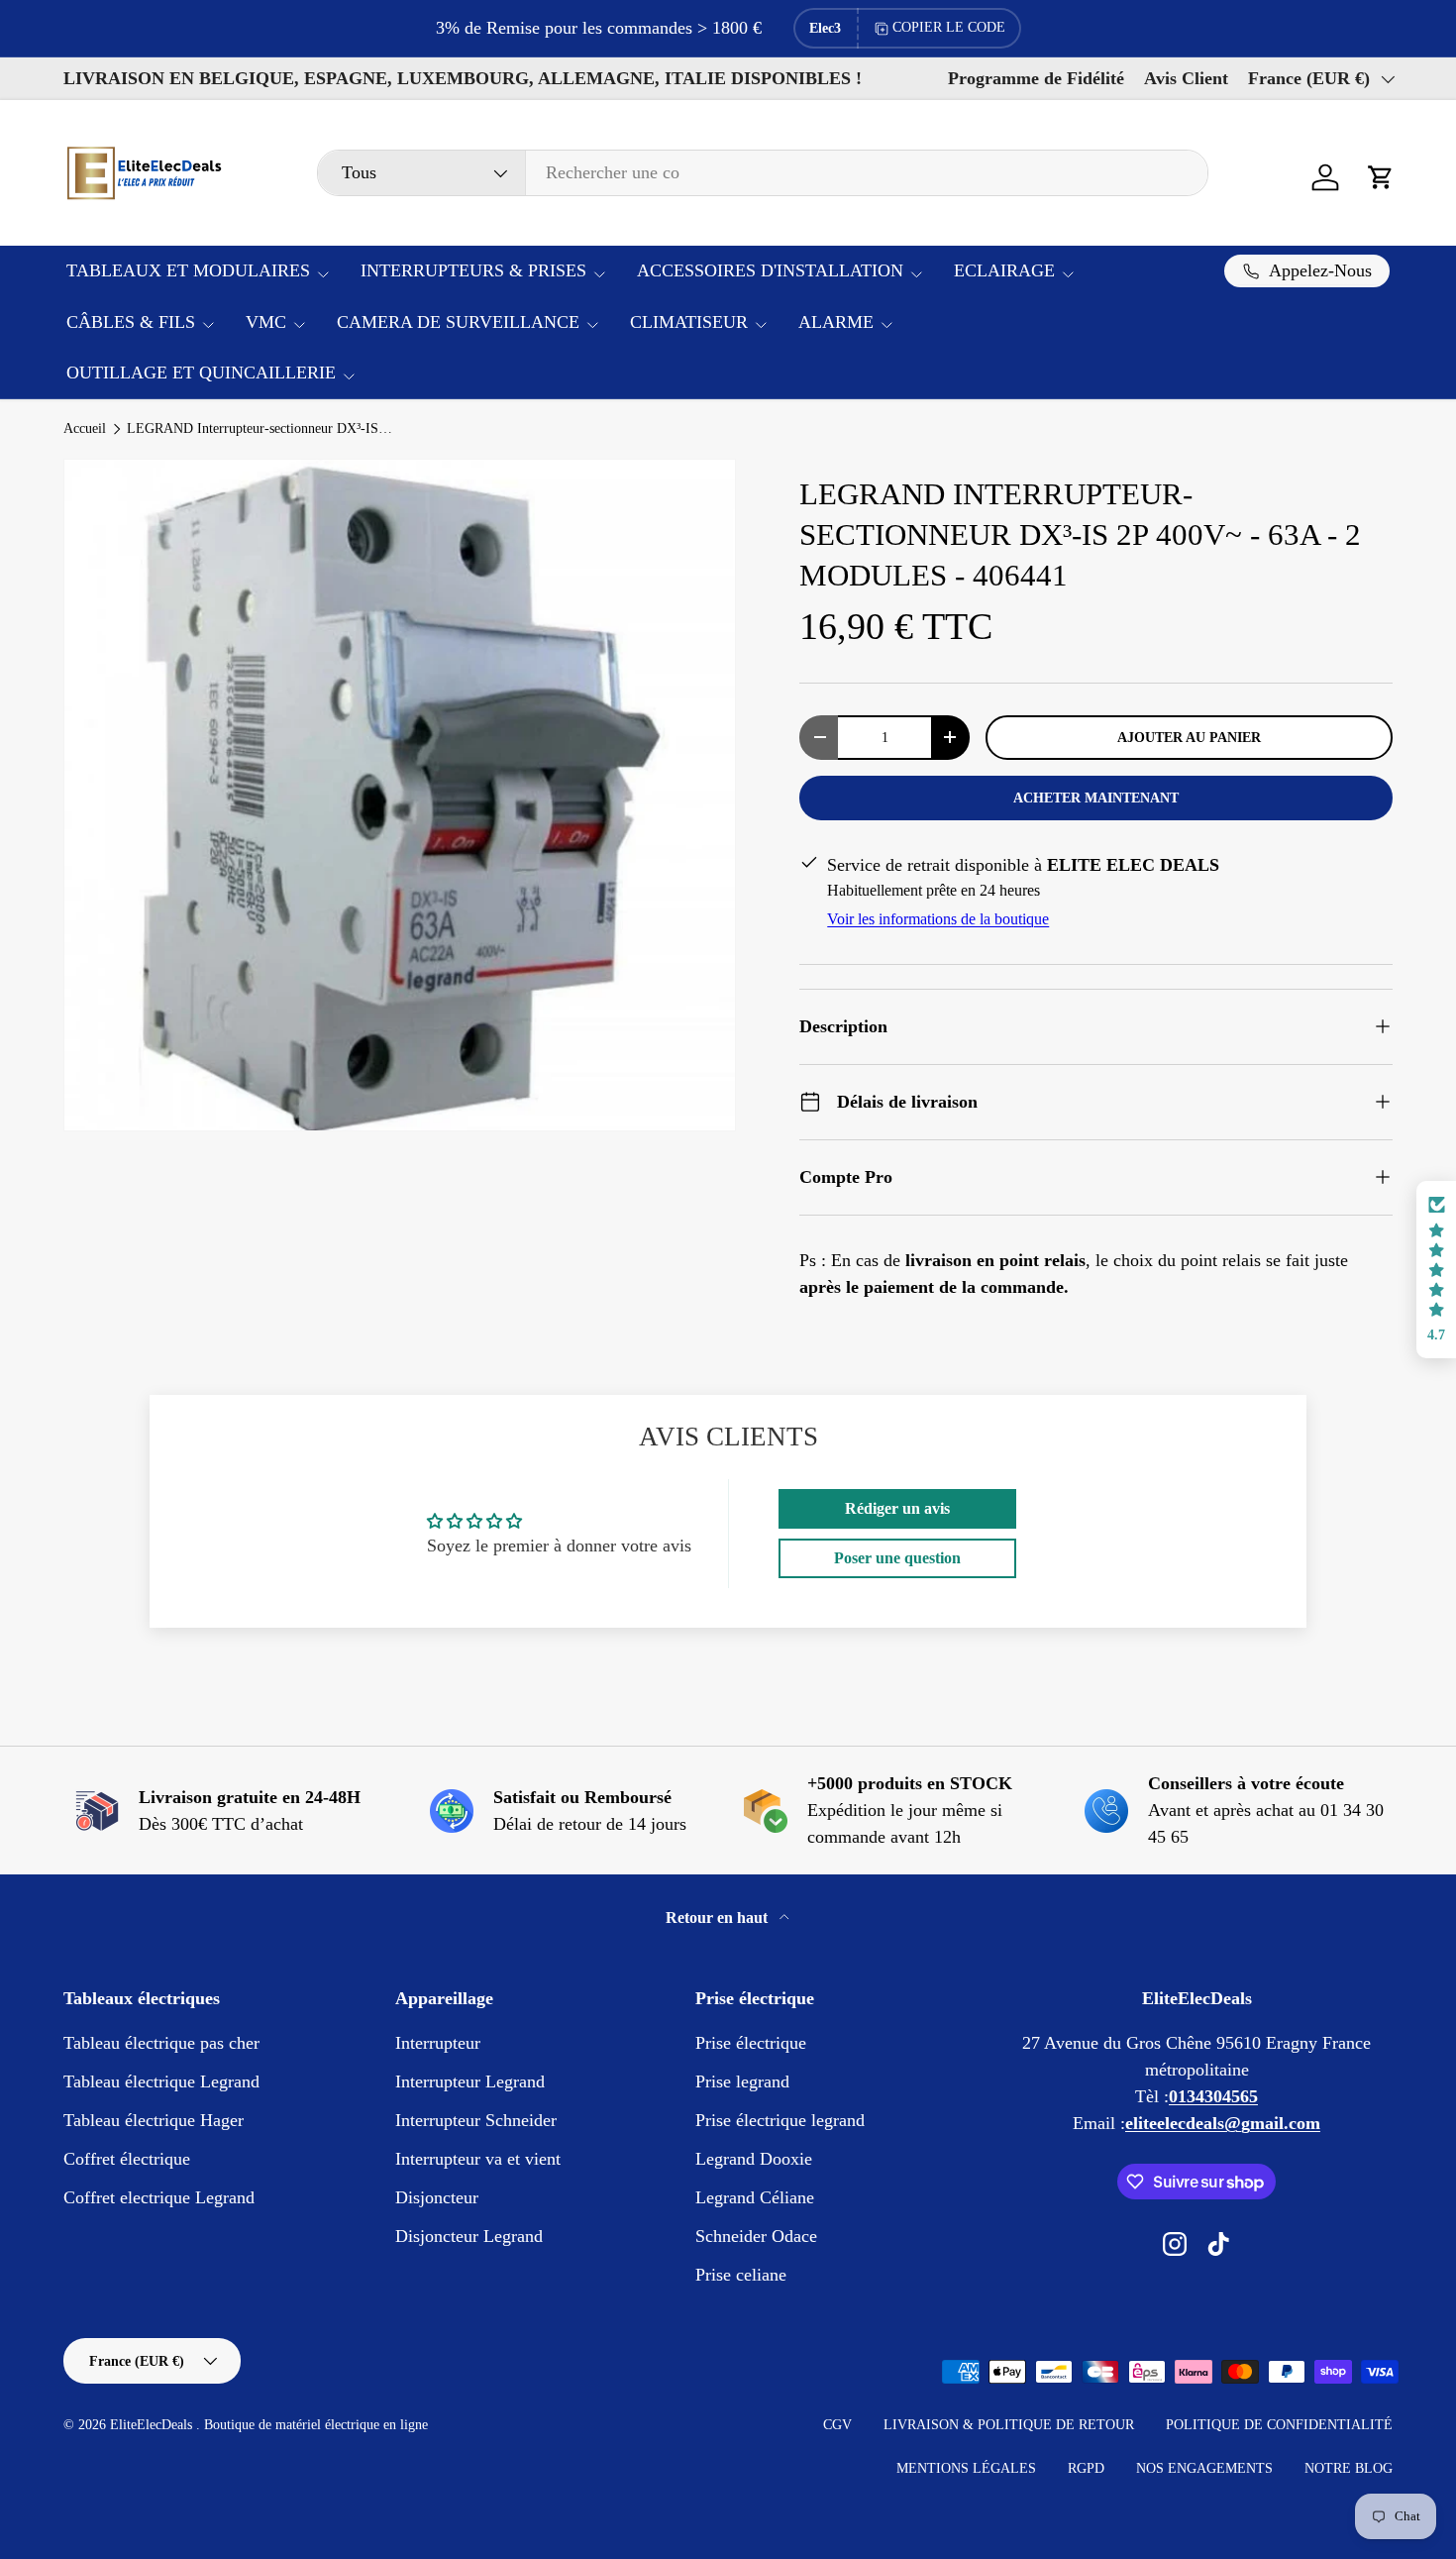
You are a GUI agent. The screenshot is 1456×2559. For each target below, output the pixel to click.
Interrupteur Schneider (476, 2120)
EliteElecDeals (153, 2425)
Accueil (85, 429)
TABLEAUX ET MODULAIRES (188, 270)
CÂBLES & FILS (131, 322)
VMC (266, 322)
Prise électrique (751, 2043)
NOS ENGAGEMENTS (1204, 2468)
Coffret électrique (127, 2159)
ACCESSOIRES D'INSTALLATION (770, 270)
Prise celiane (741, 2275)
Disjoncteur (437, 2197)
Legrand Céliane (755, 2197)
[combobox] (763, 173)
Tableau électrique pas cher (161, 2043)
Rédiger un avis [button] (897, 1508)
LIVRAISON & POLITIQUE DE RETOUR (1009, 2425)
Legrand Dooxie (754, 2159)
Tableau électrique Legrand (161, 2081)
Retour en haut (719, 1918)
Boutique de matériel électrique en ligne (316, 2425)
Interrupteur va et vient (478, 2159)
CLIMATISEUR (689, 322)
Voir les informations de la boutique (938, 919)
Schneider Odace (756, 2236)
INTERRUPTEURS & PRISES (473, 270)
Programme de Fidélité (1036, 78)
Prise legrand (742, 2081)
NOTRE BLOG (1349, 2468)
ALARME (836, 322)
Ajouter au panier (1189, 737)
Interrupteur (438, 2043)
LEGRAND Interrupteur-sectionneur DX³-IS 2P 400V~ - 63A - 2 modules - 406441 (260, 429)
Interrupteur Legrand (470, 2081)
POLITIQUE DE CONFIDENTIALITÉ (1279, 2425)
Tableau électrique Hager (154, 2120)
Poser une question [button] (897, 1558)
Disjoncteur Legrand (469, 2236)
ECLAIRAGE (1004, 270)
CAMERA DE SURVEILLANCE (458, 322)
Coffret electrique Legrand (159, 2197)
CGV (837, 2425)
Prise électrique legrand (780, 2120)
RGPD (1086, 2468)
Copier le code (949, 27)
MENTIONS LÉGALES (966, 2468)
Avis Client (1186, 78)
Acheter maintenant (1096, 798)
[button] (1381, 177)
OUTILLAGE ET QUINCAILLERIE (201, 373)
